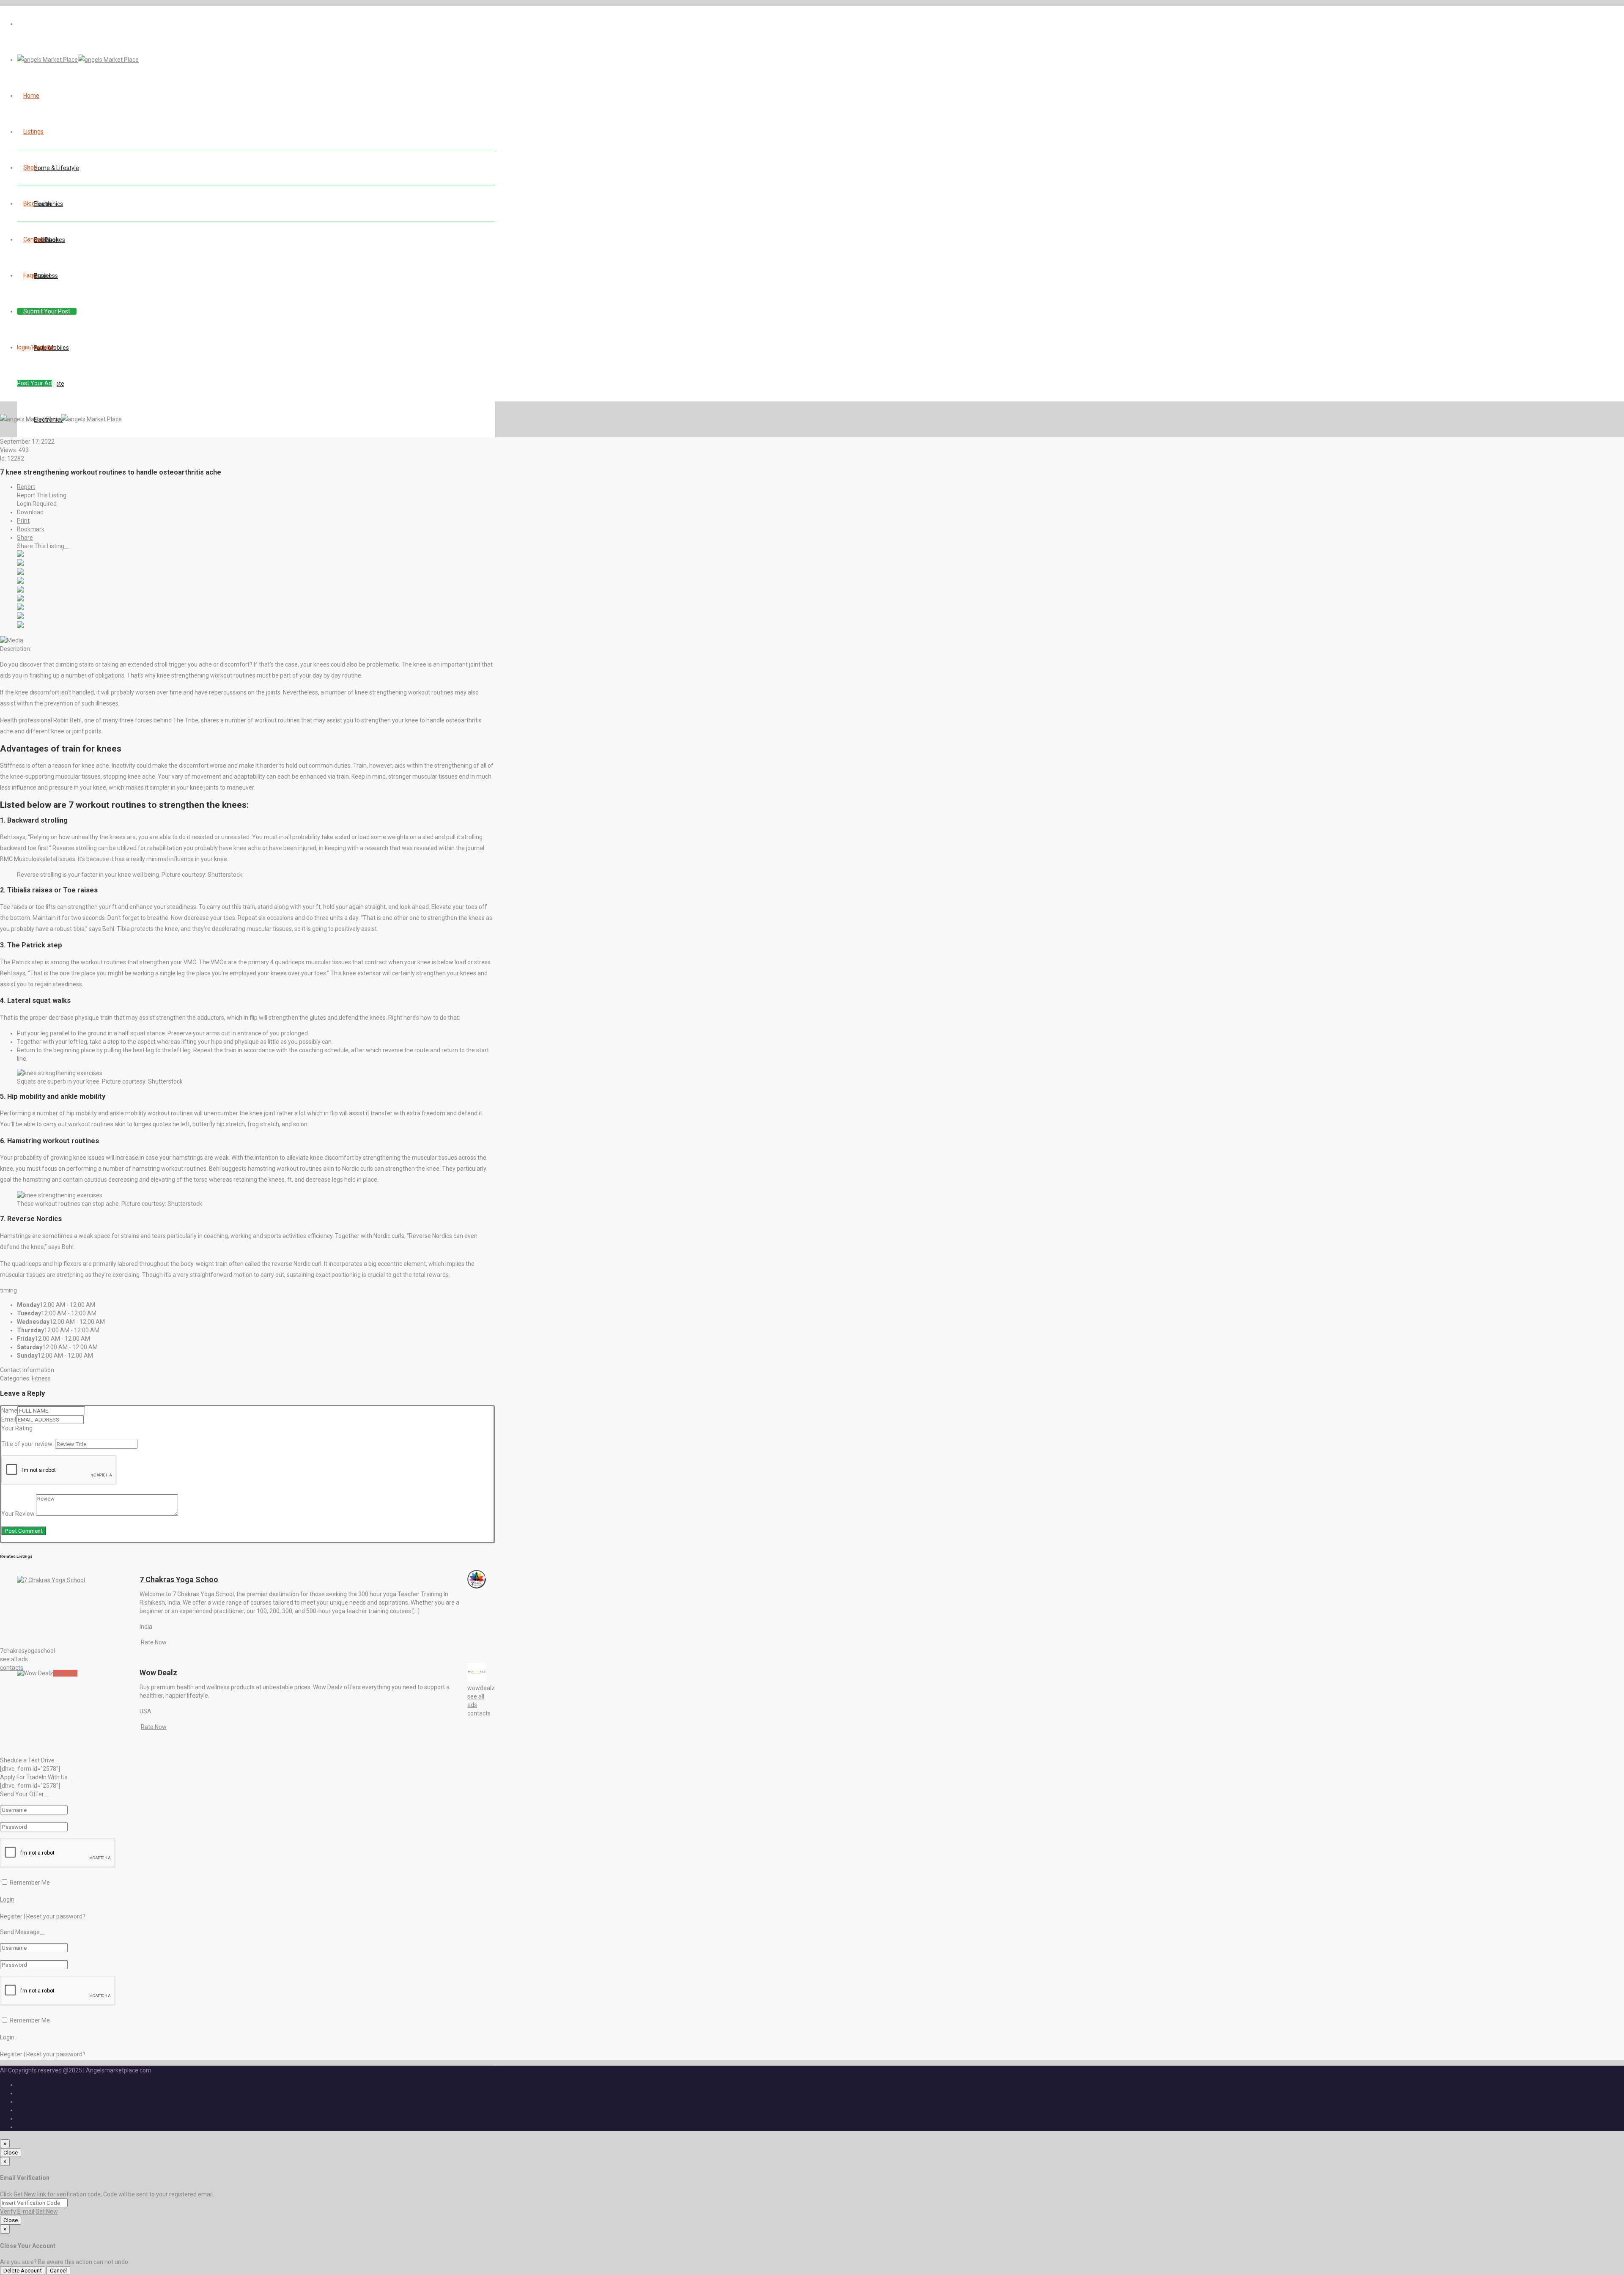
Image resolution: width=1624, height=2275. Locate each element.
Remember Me (29, 1883)
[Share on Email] (20, 626)
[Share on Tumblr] (20, 608)
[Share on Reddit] (20, 590)
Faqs (30, 275)
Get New (47, 2212)
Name (9, 1411)
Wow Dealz (158, 1673)
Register (43, 347)
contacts (12, 1668)
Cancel (58, 2271)
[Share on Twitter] (20, 564)
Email (9, 1419)
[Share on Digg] (20, 582)
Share (25, 538)
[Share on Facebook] (20, 555)
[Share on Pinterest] (20, 599)
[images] (12, 640)
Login (7, 1899)
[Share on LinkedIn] (20, 573)
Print (23, 521)
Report (26, 487)
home (31, 96)
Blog (29, 203)
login (23, 347)
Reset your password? (56, 1916)
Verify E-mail (17, 2212)
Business (46, 276)
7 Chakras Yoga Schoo (179, 1579)
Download (30, 512)
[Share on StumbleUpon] (20, 617)
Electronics (48, 204)
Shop (30, 167)
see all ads (14, 1659)
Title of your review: (27, 1444)
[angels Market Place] (78, 60)
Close (11, 2153)
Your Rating (17, 1428)
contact (34, 239)
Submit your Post (47, 311)
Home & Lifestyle (56, 168)
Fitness (41, 1378)
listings (33, 132)
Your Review (18, 1514)
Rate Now (154, 1642)
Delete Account (23, 2271)
